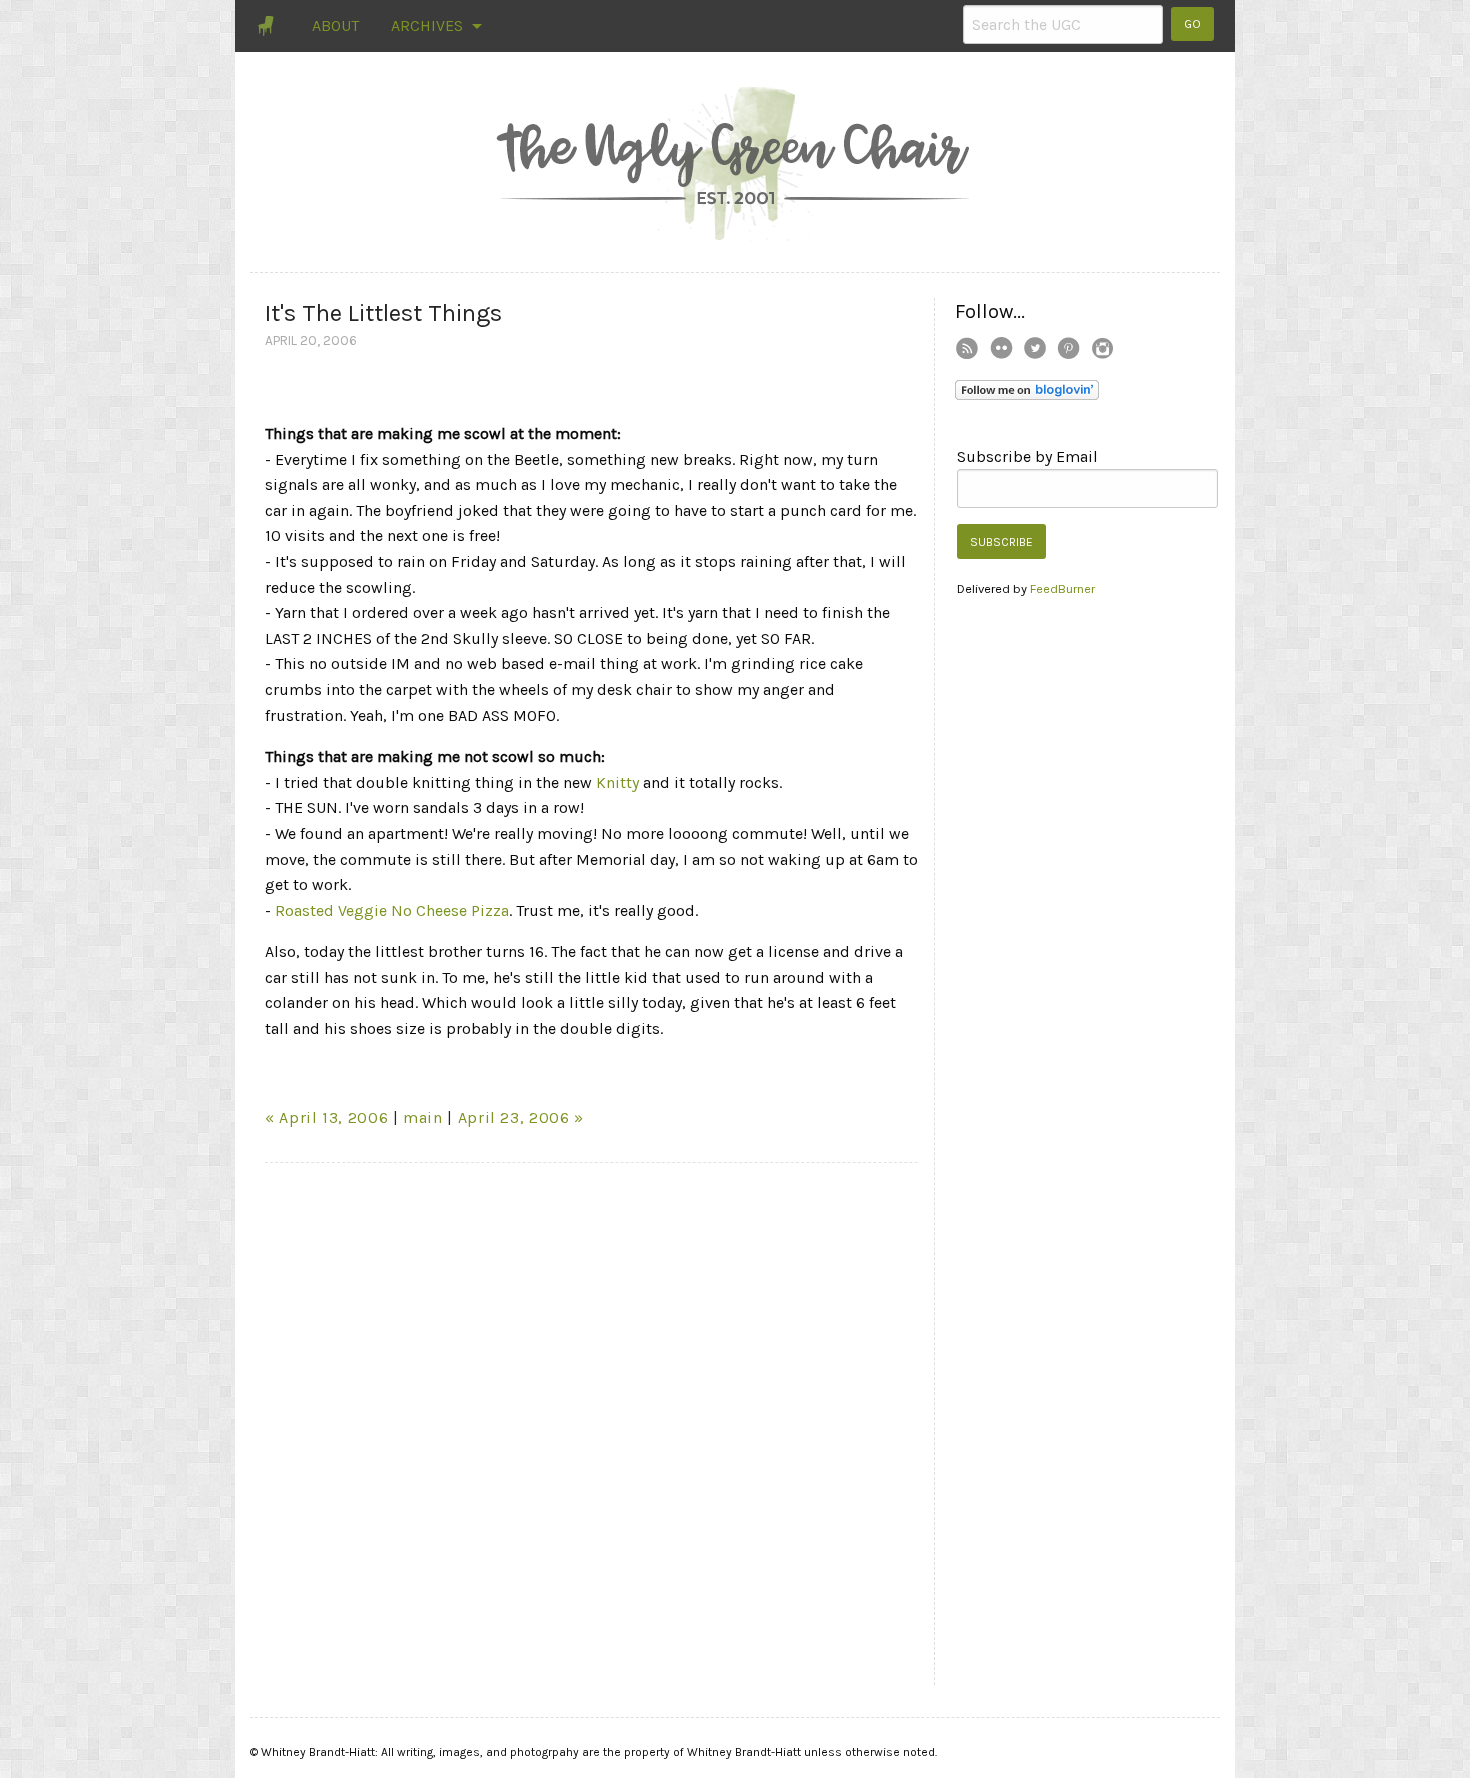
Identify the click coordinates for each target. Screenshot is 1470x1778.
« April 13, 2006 (326, 1117)
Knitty (617, 782)
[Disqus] (592, 1428)
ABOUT (335, 25)
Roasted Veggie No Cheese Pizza (392, 910)
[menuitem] (268, 26)
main (423, 1117)
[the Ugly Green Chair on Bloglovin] (1027, 388)
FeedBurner (1062, 588)
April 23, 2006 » (521, 1117)
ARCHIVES (427, 25)
